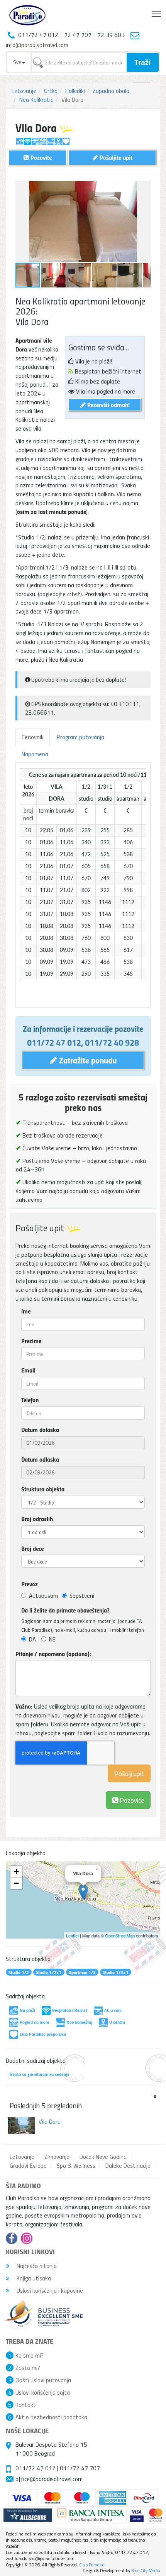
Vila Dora (50, 2121)
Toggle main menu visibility (157, 13)
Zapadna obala (111, 91)
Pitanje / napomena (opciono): (53, 1654)
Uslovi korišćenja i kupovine (49, 2290)
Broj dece (32, 1548)
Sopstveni (82, 1596)
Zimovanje (57, 2157)
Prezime (31, 1341)
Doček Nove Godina (103, 2157)
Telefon (30, 1400)
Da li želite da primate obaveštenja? (65, 1610)
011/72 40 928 (112, 1042)
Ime (26, 1311)
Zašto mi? (28, 2368)
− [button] (16, 1883)
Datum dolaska (40, 1430)
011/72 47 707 (80, 2468)
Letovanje (24, 91)
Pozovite (131, 1800)
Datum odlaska (40, 1459)
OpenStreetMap (120, 1935)
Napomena (35, 754)
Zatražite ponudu (87, 1060)
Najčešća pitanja (36, 2266)
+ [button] (16, 1872)
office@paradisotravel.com (49, 2479)
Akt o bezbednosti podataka (51, 2417)
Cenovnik (33, 737)
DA (32, 1639)
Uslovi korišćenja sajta (43, 2392)
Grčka (51, 91)
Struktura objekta (43, 1489)
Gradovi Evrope (28, 2165)
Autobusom (43, 1596)
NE (52, 1639)
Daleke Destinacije (128, 2165)
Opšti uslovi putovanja (43, 2380)
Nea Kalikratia (36, 100)
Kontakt (26, 2405)
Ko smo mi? (30, 2355)
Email (28, 1370)
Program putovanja (80, 737)
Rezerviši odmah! (108, 405)
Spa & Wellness (76, 2165)
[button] (144, 188)
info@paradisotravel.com (37, 45)
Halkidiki (75, 91)
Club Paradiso (92, 2565)
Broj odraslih (37, 1519)
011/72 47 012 (54, 1042)
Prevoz (30, 1584)
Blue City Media (146, 2570)
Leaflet (72, 1935)
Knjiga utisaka (33, 2278)
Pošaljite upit (115, 157)
